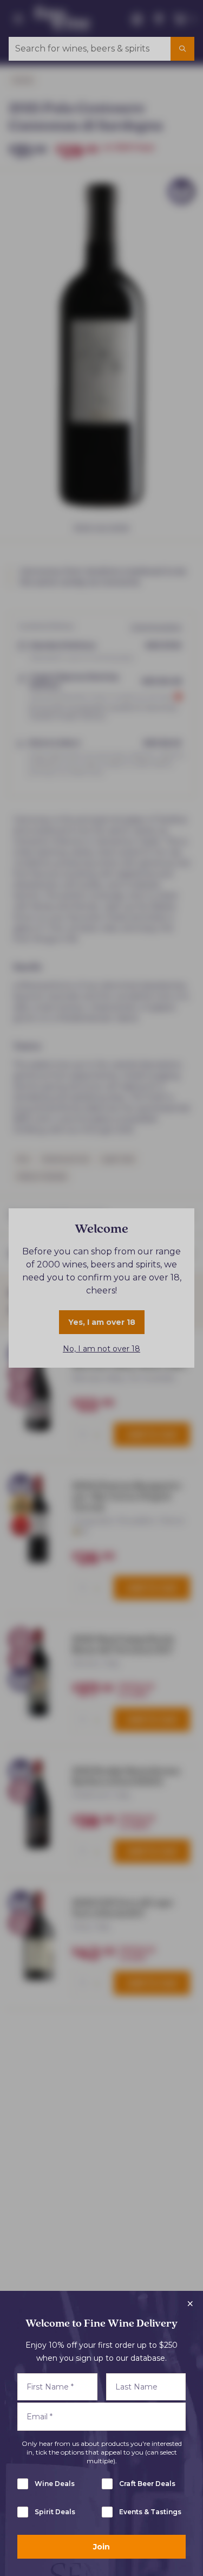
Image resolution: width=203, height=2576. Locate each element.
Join (101, 2547)
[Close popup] (190, 2304)
